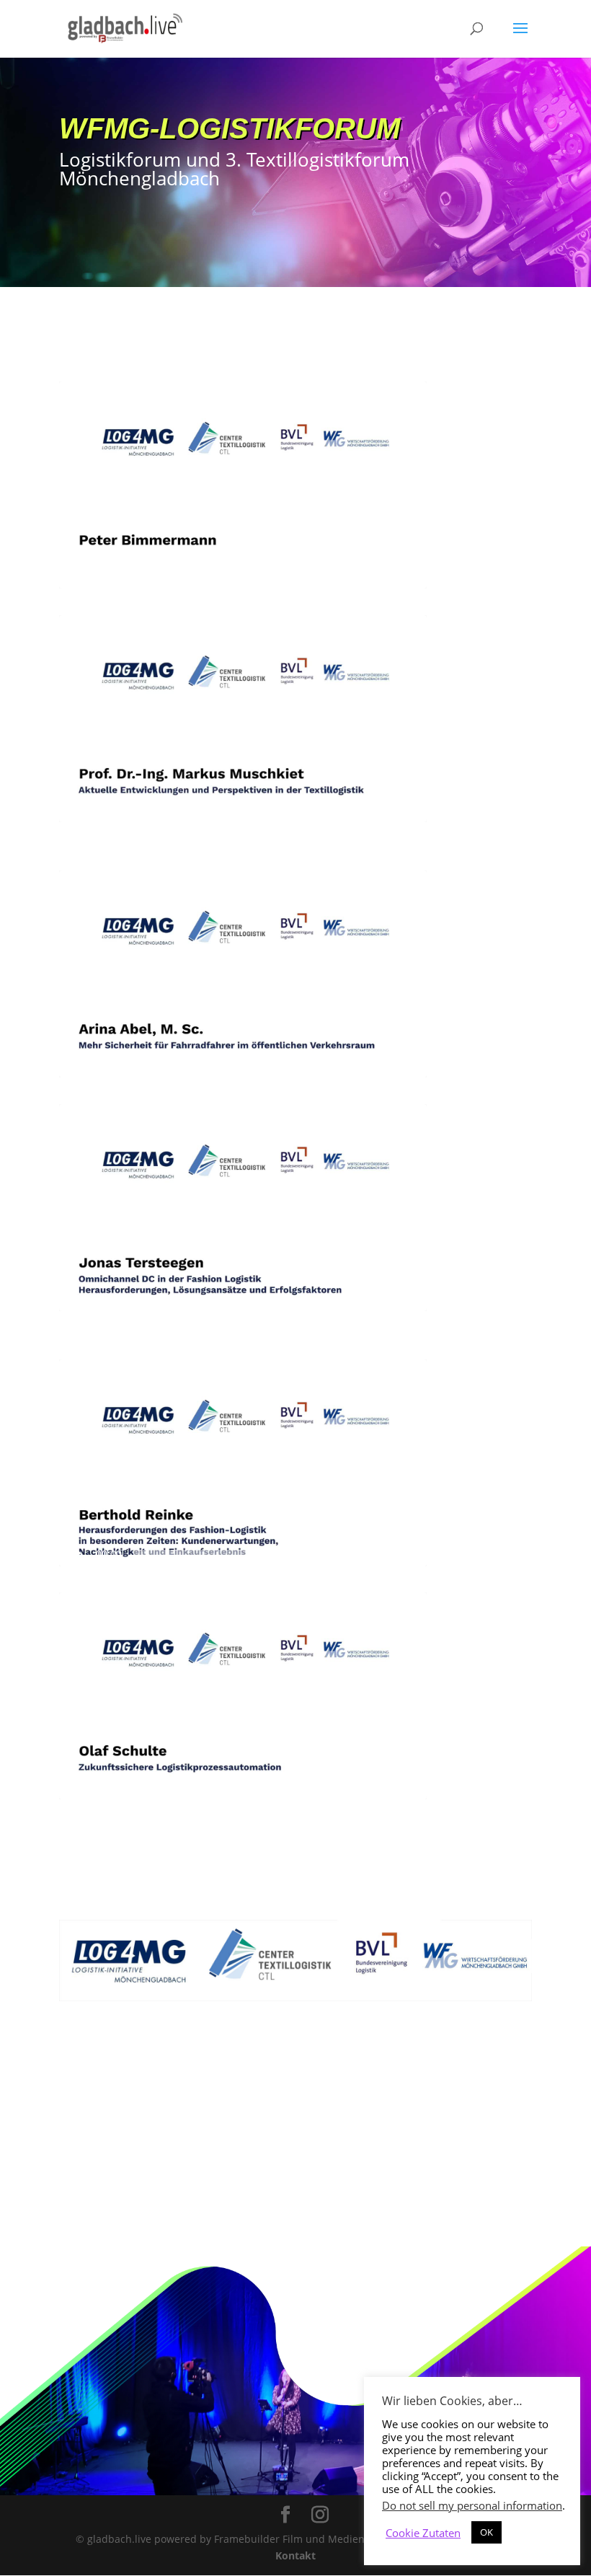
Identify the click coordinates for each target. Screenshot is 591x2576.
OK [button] (486, 2532)
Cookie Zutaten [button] (423, 2533)
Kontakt (295, 2555)
